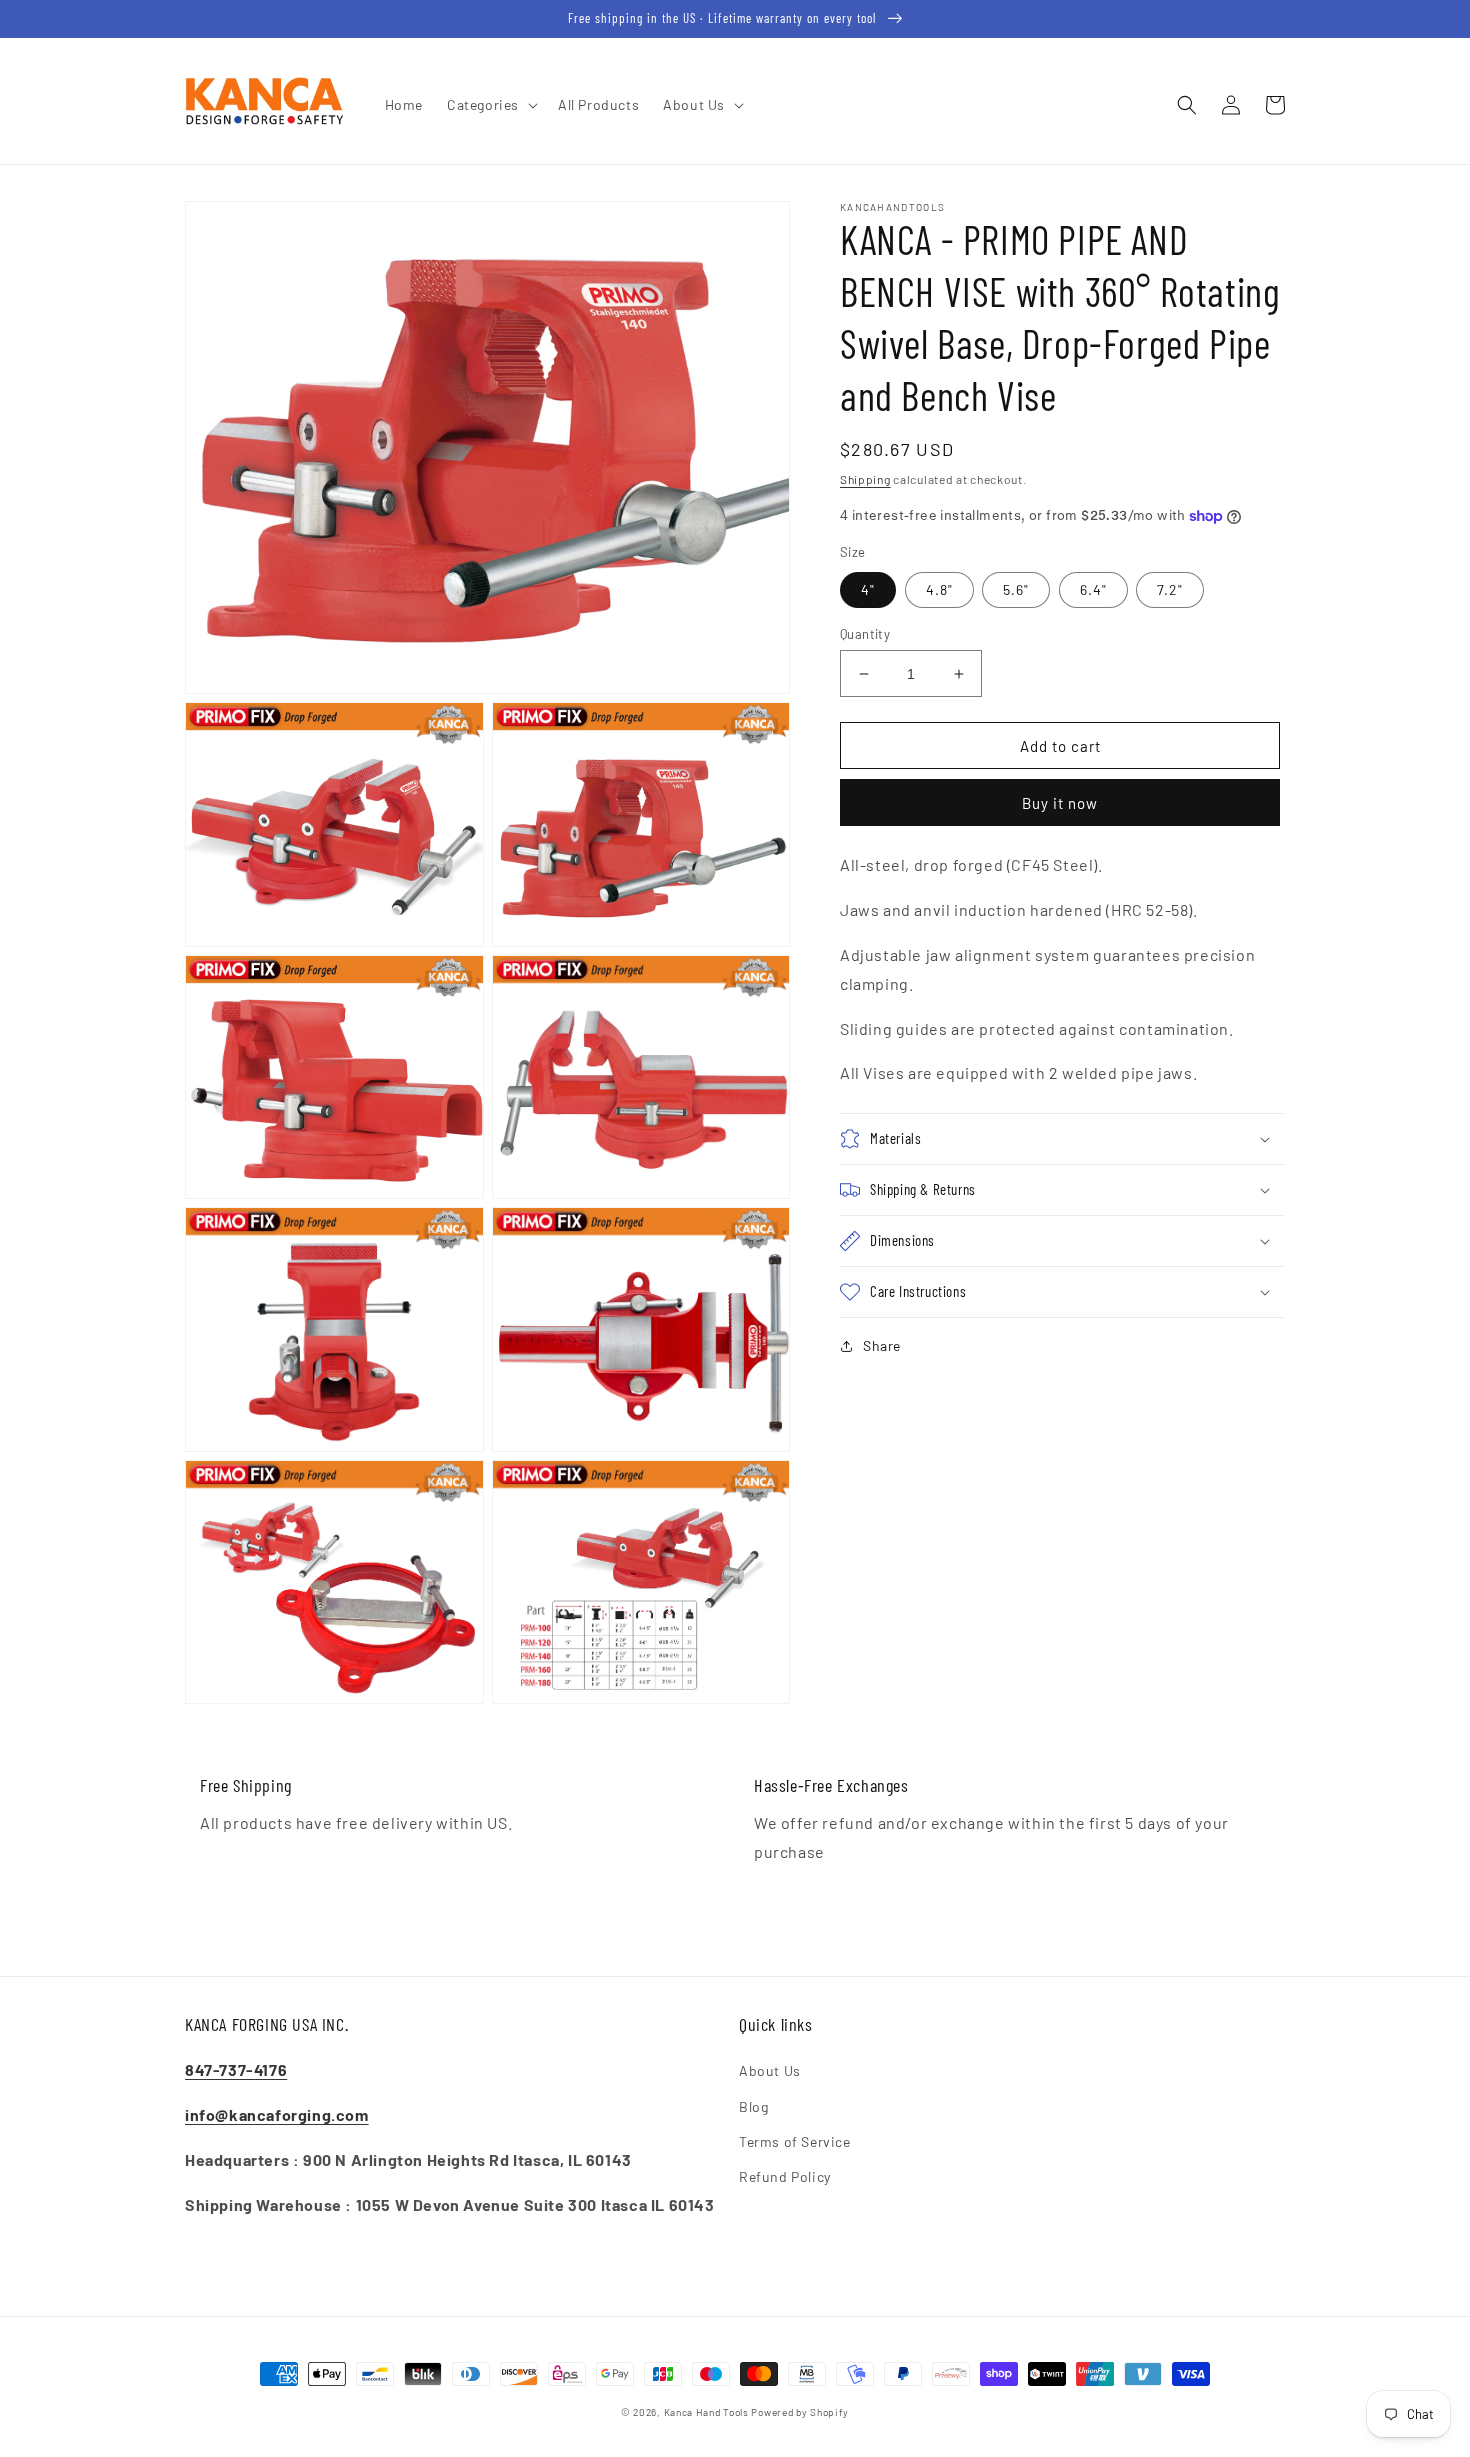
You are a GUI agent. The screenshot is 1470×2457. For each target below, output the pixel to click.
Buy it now (1060, 803)
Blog (753, 2106)
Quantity (865, 634)
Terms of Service (795, 2141)
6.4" (1093, 589)
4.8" (939, 589)
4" (868, 589)
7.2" (1170, 589)
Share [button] (882, 1345)
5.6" (1016, 589)
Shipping (865, 479)
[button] (490, 105)
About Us (770, 2070)
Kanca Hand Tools (706, 2412)
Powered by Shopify (800, 2412)
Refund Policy (785, 2176)
